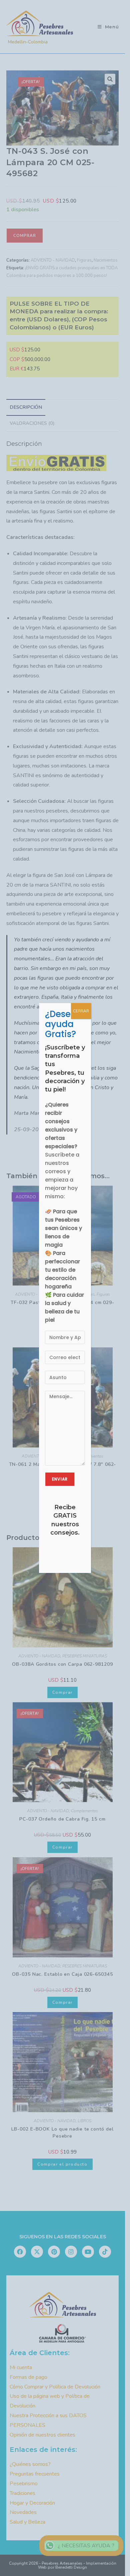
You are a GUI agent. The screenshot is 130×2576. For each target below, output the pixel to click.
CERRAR (81, 1011)
